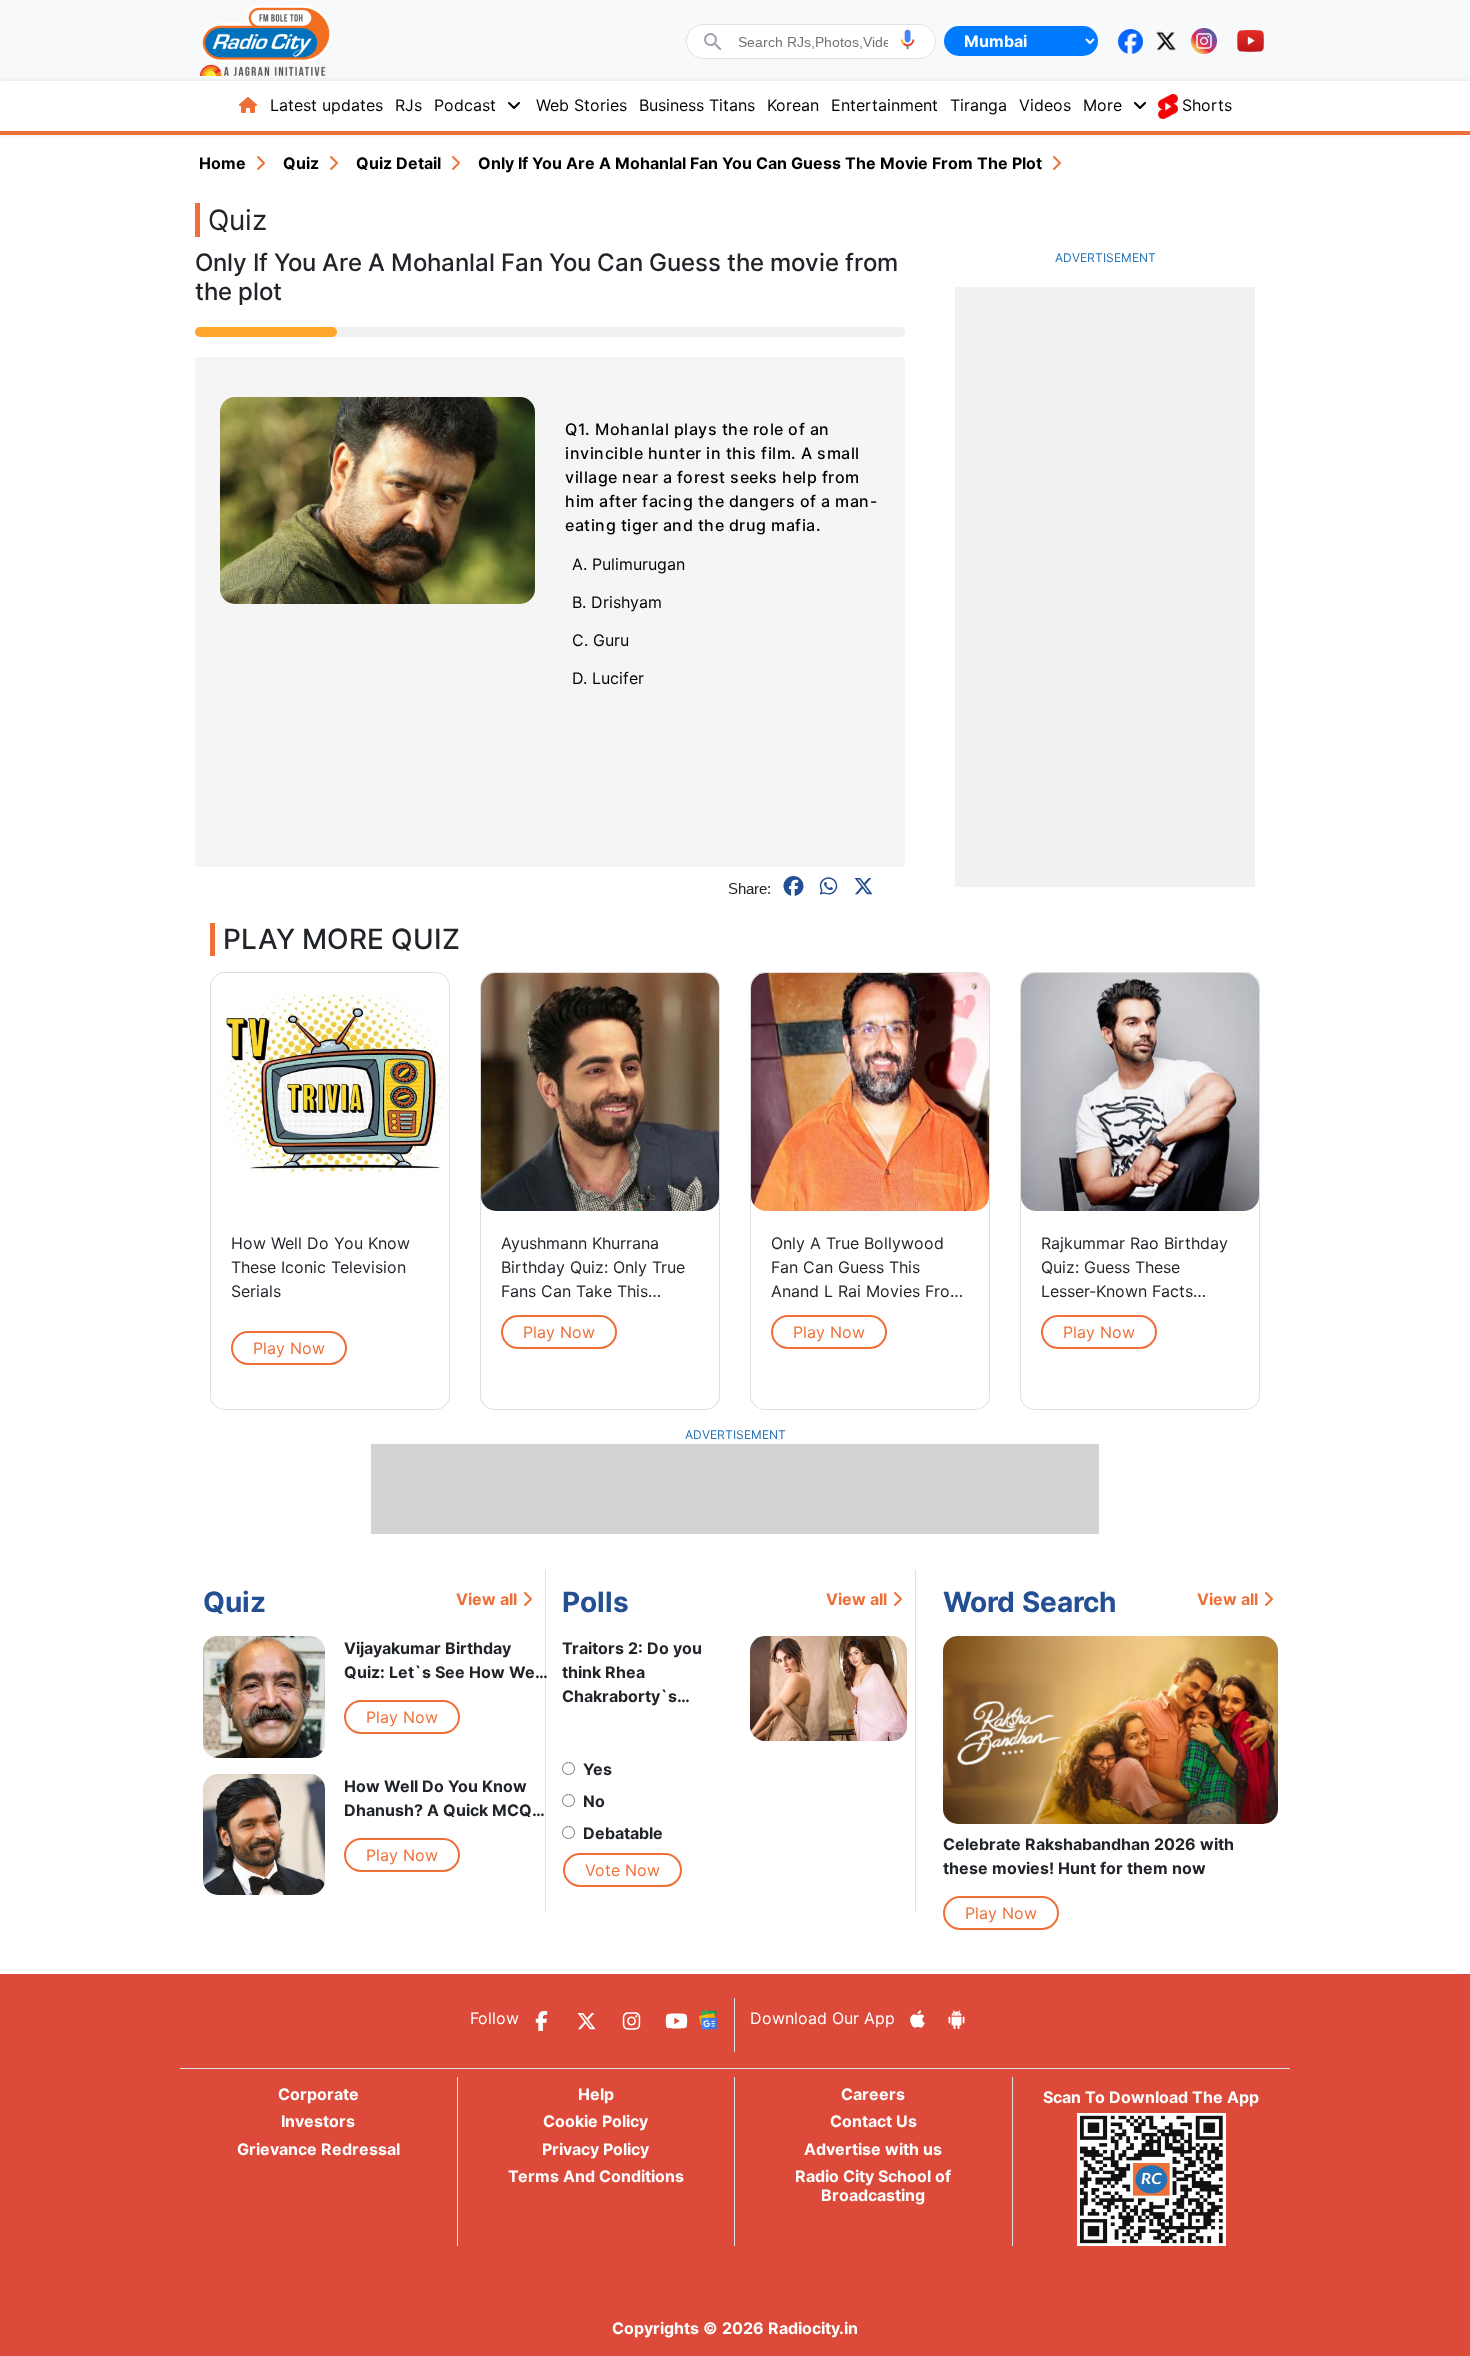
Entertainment (884, 105)
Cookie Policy (595, 2121)
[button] (907, 39)
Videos (1045, 105)
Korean (793, 105)
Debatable (623, 1833)
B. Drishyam (617, 602)
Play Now (289, 1348)
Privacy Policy (595, 2149)
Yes (597, 1769)
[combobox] (813, 42)
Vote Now (622, 1870)
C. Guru (600, 640)
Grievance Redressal (318, 2149)
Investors (318, 2121)
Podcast (465, 105)
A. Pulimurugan (628, 564)
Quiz (301, 163)
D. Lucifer (608, 678)
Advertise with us (873, 2149)
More (1102, 105)
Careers (873, 2094)
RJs (408, 105)
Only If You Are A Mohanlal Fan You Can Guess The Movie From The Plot (760, 163)
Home (222, 163)
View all (486, 1599)
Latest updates (326, 105)
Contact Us (873, 2121)
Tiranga (978, 105)
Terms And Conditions (596, 2176)
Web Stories (581, 105)
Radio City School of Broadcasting (873, 2185)
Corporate (318, 2094)
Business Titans (697, 105)
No (594, 1801)
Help (596, 2094)
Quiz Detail (398, 163)
